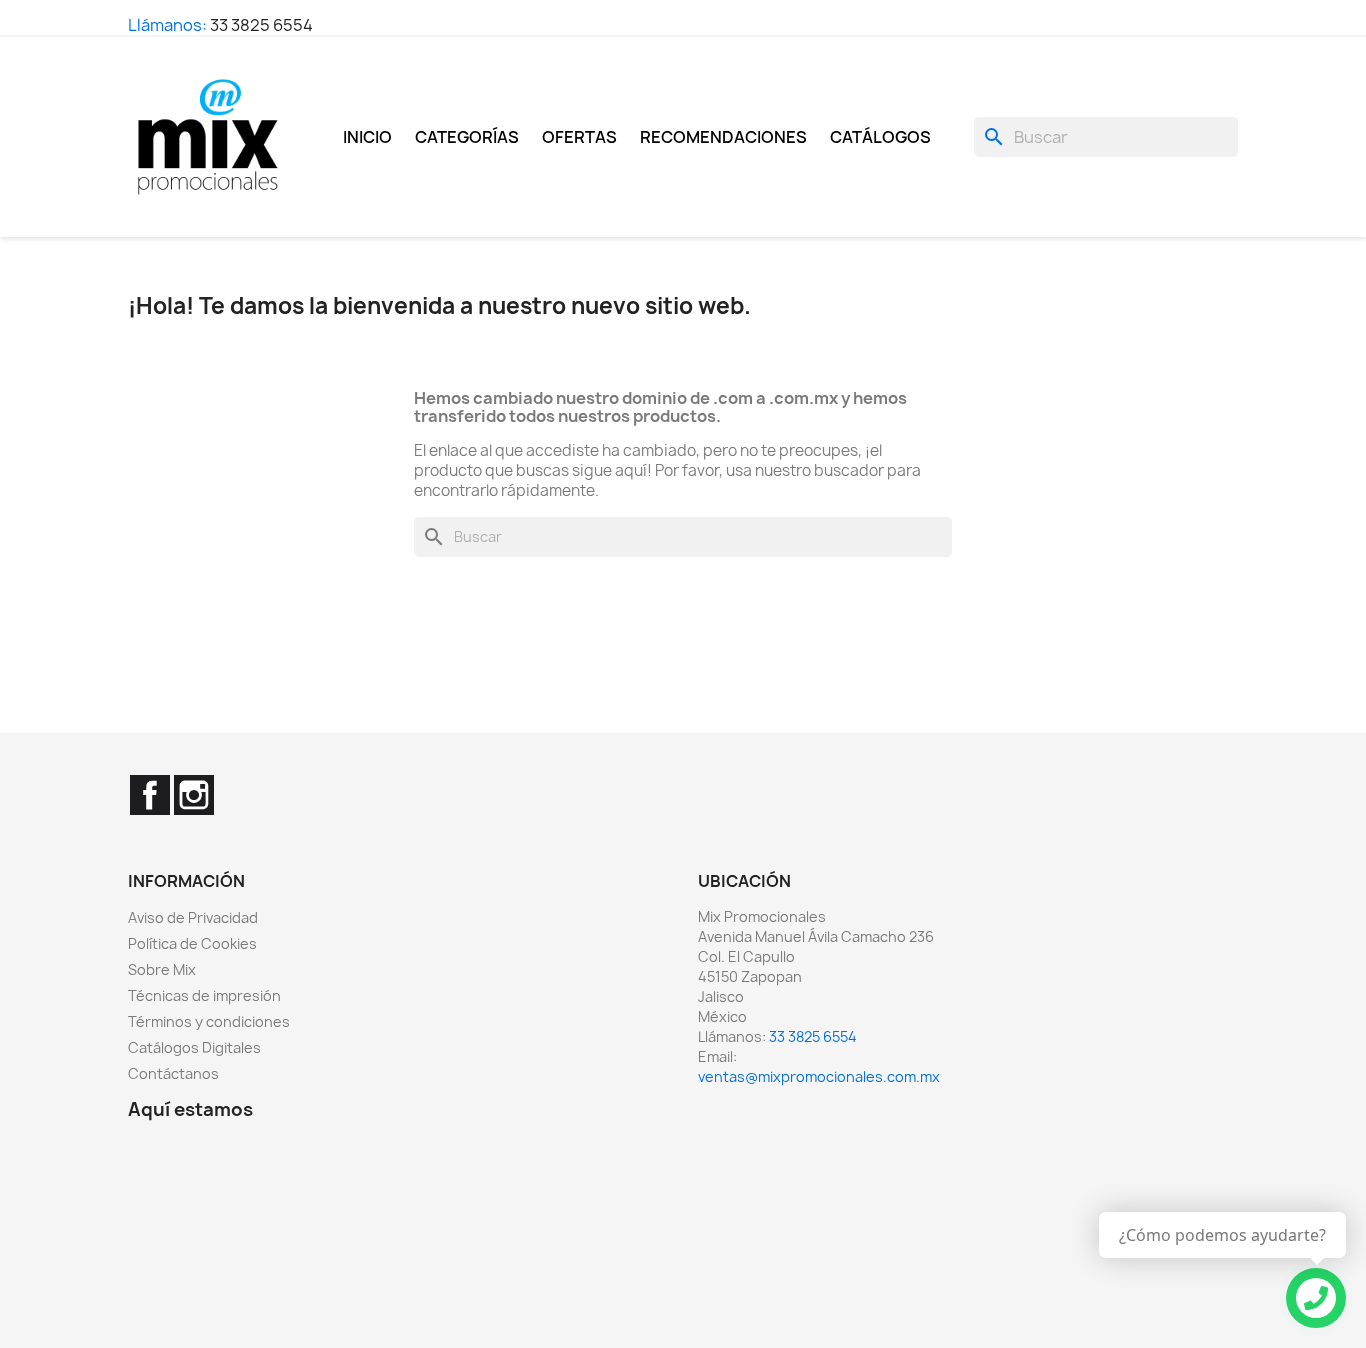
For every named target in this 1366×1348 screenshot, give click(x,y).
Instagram (194, 795)
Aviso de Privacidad (193, 917)
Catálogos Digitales (194, 1047)
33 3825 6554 (261, 25)
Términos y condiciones (209, 1021)
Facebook (150, 795)
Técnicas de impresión (204, 995)
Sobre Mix (162, 969)
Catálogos (880, 137)
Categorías (467, 137)
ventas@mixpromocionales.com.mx (819, 1076)
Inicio (367, 137)
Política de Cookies (192, 943)
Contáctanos (173, 1073)
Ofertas (579, 137)
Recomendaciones (723, 137)
